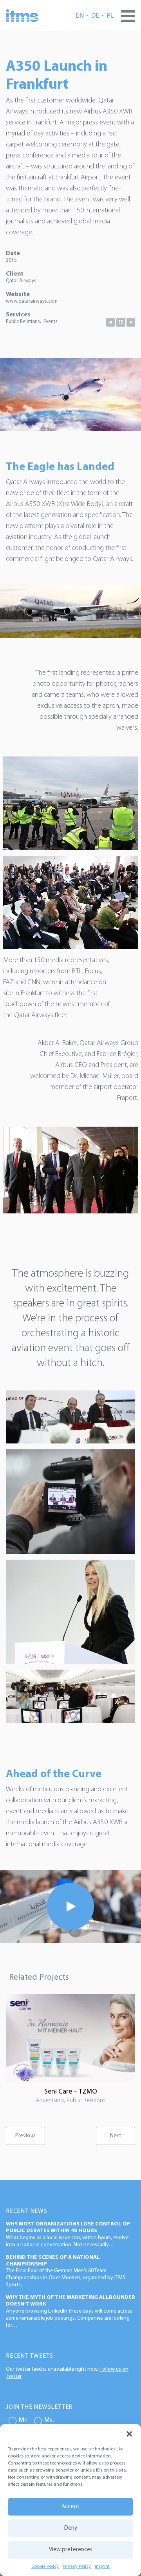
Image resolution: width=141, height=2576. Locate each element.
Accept (70, 2507)
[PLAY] (70, 1906)
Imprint (102, 2567)
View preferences (71, 2550)
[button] (129, 2434)
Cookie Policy (45, 2567)
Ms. (49, 2421)
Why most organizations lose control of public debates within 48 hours (68, 2227)
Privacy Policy (77, 2567)
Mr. (23, 2421)
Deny (71, 2528)
